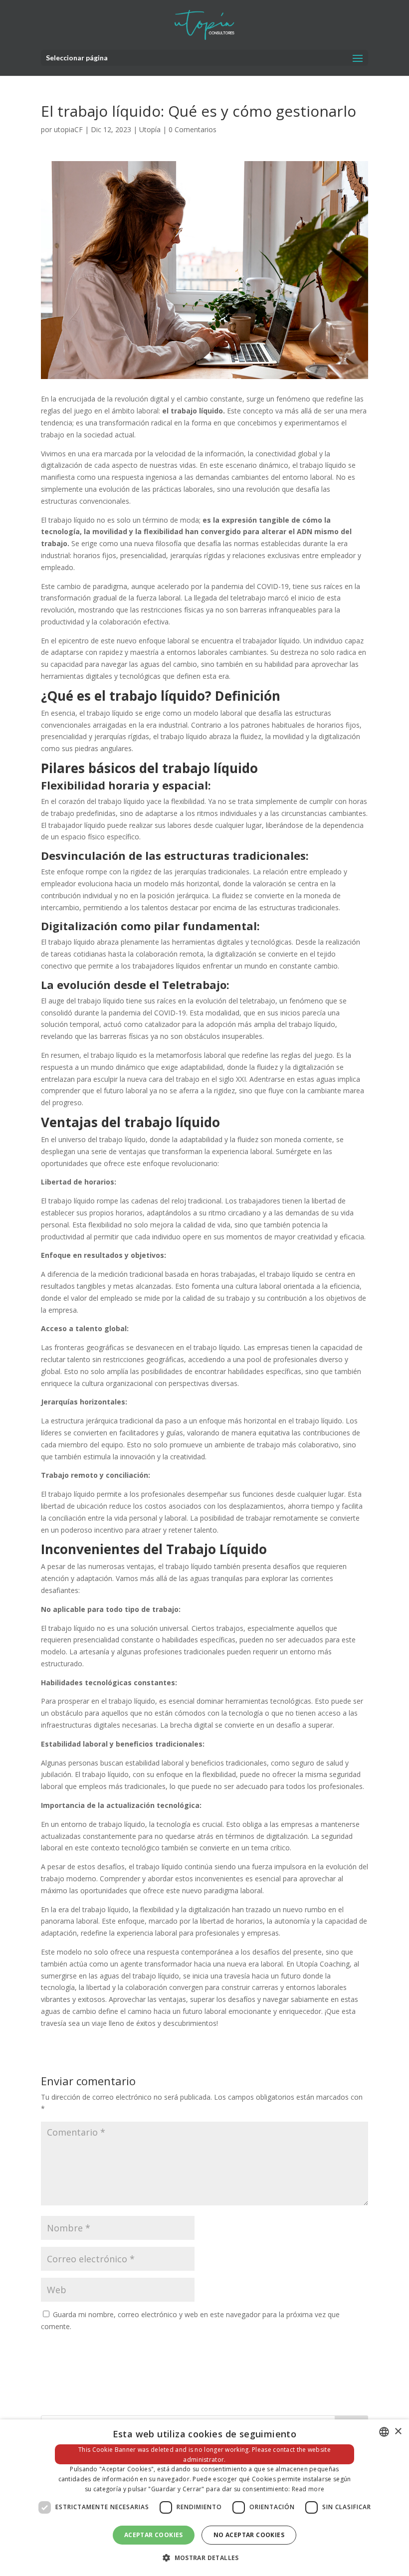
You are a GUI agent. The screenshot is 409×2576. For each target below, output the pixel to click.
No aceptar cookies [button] (249, 2535)
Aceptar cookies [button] (154, 2535)
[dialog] (204, 2498)
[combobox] (384, 2432)
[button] (204, 2558)
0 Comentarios (193, 129)
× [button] (398, 2432)
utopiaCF (68, 129)
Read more (308, 2489)
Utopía (150, 129)
